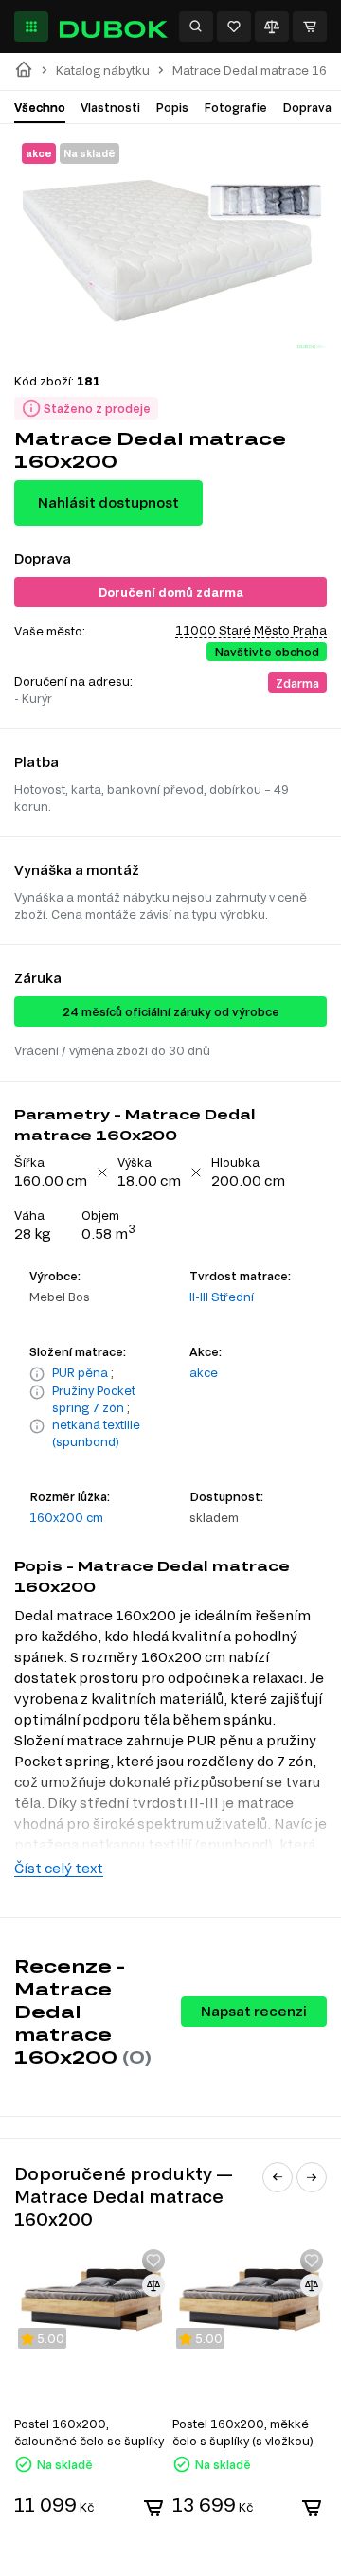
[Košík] (310, 27)
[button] (278, 2177)
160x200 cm (66, 1517)
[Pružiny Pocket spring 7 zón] (37, 1400)
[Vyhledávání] (196, 27)
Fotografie (235, 107)
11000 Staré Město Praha (251, 630)
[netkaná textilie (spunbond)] (37, 1434)
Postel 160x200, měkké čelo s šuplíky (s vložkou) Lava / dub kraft (243, 2433)
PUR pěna (80, 1372)
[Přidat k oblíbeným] (153, 2261)
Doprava (307, 107)
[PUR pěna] (37, 1374)
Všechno (40, 107)
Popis (172, 107)
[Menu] (31, 27)
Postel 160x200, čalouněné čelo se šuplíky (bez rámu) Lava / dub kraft (89, 2433)
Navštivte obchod (267, 652)
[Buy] (153, 2508)
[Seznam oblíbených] (234, 27)
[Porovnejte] (272, 27)
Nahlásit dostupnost (108, 502)
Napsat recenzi (254, 2011)
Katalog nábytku (103, 71)
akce (204, 1372)
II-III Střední (222, 1297)
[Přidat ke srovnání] (153, 2285)
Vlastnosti (110, 107)
